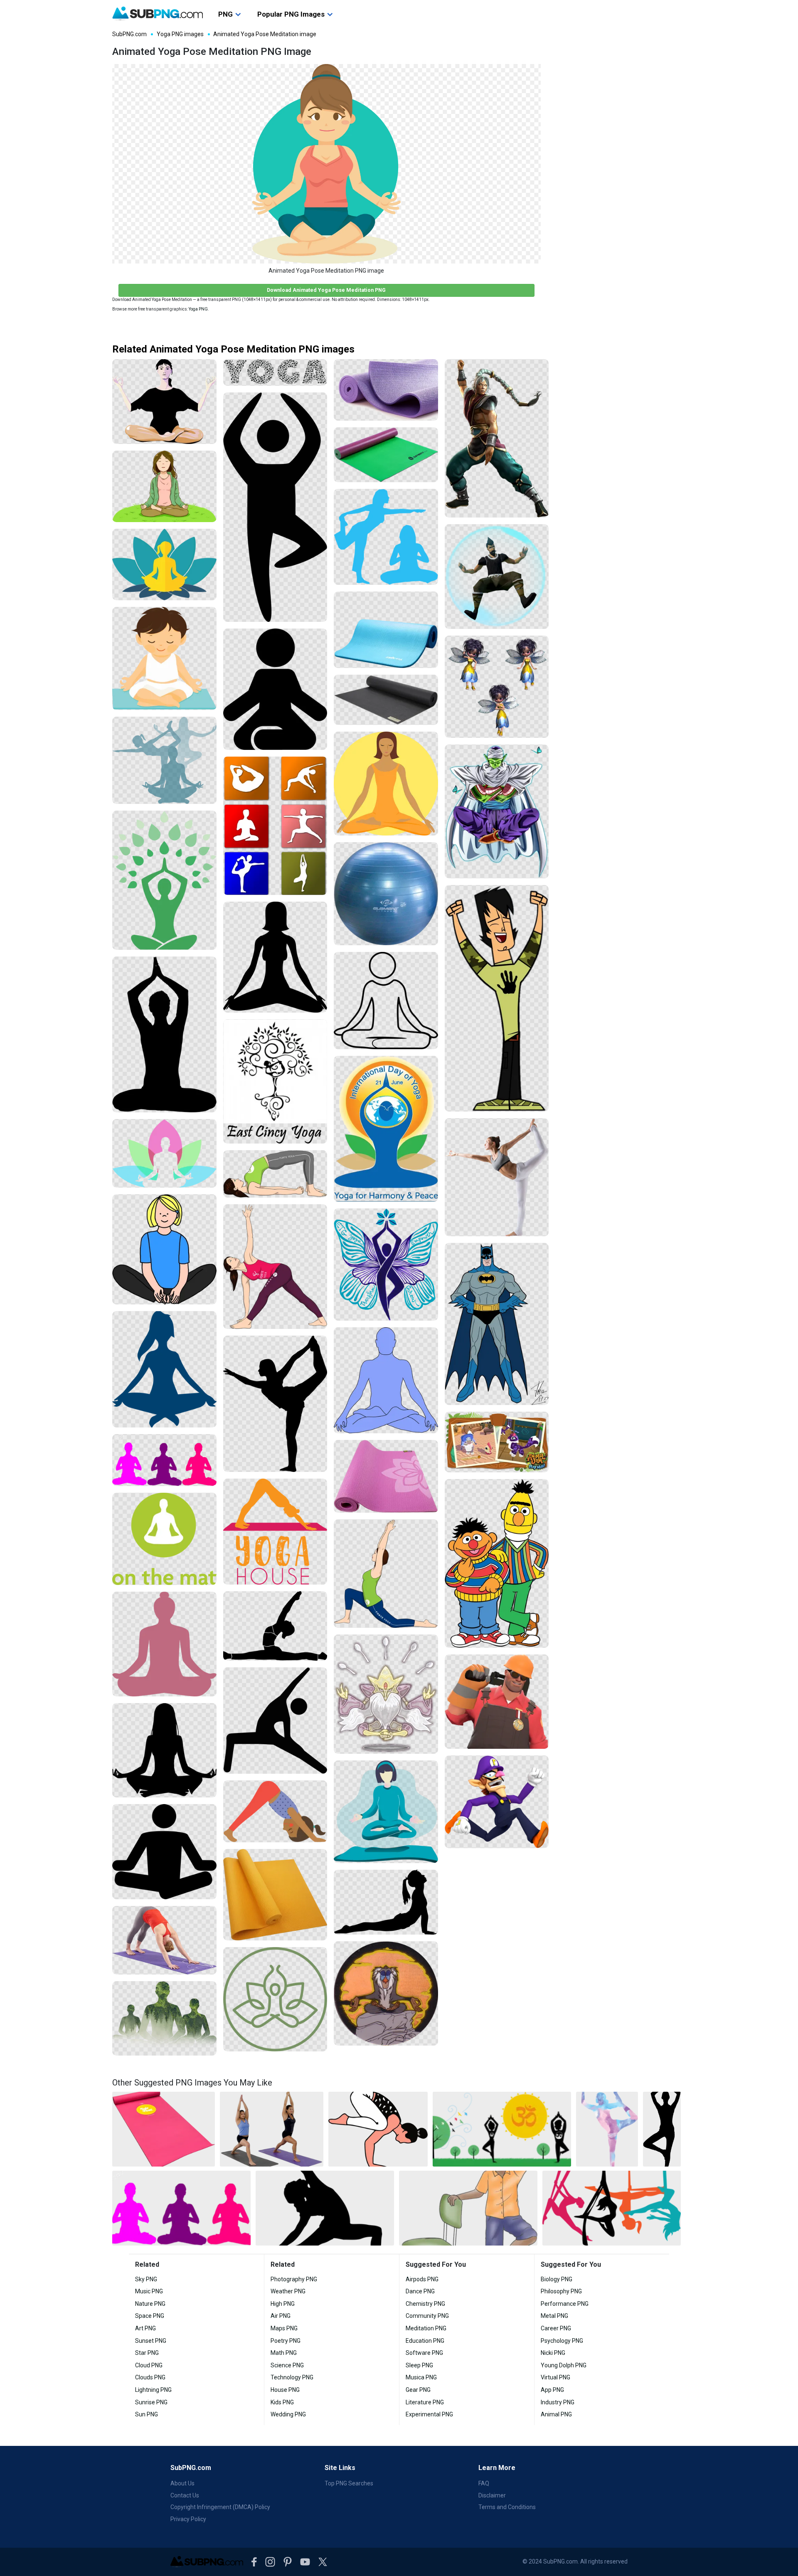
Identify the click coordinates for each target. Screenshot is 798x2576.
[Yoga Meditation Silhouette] (164, 1369)
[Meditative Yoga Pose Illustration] (164, 402)
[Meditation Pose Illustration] (386, 784)
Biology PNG (557, 2279)
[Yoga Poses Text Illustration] (275, 372)
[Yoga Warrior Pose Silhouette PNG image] (325, 2208)
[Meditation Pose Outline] (386, 1001)
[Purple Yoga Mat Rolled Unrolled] (386, 390)
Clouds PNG (150, 2377)
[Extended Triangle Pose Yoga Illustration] (275, 1267)
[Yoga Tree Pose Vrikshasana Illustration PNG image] (502, 2129)
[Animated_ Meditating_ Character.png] (497, 811)
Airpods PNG (422, 2279)
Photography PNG (294, 2279)
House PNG (285, 2390)
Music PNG (149, 2291)
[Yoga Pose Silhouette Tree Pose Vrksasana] (275, 507)
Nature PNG (150, 2304)
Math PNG (284, 2353)
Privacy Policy (188, 2519)
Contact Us (185, 2495)
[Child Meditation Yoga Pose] (164, 659)
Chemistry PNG (425, 2304)
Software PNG (424, 2353)
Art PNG (145, 2328)
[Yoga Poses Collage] (275, 826)
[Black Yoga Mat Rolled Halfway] (386, 700)
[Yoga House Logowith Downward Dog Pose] (275, 1532)
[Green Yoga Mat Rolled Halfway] (386, 455)
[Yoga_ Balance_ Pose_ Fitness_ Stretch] (497, 1177)
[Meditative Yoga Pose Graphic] (164, 564)
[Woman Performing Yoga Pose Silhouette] (386, 1902)
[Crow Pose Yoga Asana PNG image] (378, 2129)
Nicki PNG (553, 2353)
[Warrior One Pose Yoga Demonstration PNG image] (272, 2129)
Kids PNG (282, 2402)
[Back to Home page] (158, 14)
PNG (225, 14)
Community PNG (427, 2316)
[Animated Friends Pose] (497, 1564)
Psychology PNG (562, 2341)
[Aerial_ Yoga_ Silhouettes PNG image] (612, 2208)
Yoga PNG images (180, 34)
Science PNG (287, 2365)
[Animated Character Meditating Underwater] (497, 576)
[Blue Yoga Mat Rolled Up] (386, 630)
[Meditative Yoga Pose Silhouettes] (164, 760)
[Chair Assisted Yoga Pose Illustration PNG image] (468, 2208)
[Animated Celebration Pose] (497, 998)
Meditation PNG (426, 2328)
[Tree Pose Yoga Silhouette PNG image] (662, 2129)
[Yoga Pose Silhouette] (275, 689)
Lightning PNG (153, 2390)
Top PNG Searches (349, 2483)
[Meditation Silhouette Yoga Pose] (275, 957)
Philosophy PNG (561, 2291)
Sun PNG (147, 2414)
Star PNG (147, 2353)
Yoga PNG (198, 309)
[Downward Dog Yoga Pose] (164, 1940)
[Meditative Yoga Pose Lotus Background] (164, 1153)
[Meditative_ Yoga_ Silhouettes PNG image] (181, 2208)
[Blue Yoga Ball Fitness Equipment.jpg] (386, 894)
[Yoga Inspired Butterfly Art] (386, 1265)
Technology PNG (292, 2377)
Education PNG (425, 2341)
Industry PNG (558, 2402)
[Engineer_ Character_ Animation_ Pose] (497, 1701)
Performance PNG (565, 2304)
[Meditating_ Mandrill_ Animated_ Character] (386, 1993)
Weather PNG (288, 2291)
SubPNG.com (129, 34)
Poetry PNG (286, 2341)
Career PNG (556, 2328)
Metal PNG (554, 2316)
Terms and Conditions (507, 2507)
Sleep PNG (419, 2365)
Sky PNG (146, 2279)
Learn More (497, 2468)
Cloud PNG (149, 2365)
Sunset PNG (151, 2341)
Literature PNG (425, 2402)
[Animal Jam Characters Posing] (497, 1442)
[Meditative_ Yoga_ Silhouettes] (164, 1460)
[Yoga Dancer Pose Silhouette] (275, 1404)
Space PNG (150, 2316)
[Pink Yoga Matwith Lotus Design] (386, 1476)
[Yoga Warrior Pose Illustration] (386, 1574)
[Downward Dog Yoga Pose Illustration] (275, 1811)
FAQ (484, 2483)
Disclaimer (492, 2495)
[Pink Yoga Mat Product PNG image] (164, 2129)
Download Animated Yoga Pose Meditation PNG (326, 290)
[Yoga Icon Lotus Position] (275, 1999)
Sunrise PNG (151, 2402)
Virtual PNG (555, 2377)
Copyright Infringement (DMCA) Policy (220, 2507)
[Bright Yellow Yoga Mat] (275, 1895)
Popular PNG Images (291, 14)
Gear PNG (418, 2390)
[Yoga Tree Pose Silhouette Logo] (275, 1081)
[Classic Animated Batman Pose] (497, 1324)
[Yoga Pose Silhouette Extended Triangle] (275, 1721)
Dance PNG (420, 2291)
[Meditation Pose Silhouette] (164, 1644)
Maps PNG (284, 2328)
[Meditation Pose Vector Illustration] (386, 1812)
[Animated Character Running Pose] (497, 1802)
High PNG (283, 2304)
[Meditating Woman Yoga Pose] (164, 486)
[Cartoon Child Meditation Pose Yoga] (164, 1249)
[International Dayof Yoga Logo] (386, 1129)
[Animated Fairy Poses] (497, 687)
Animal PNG (556, 2414)
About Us (182, 2483)
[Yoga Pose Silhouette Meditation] (164, 880)
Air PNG (281, 2316)
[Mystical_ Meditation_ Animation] (386, 1694)
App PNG (552, 2390)
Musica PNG (421, 2377)
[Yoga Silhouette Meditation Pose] (164, 1034)
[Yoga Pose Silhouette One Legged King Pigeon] (275, 1626)
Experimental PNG (429, 2414)
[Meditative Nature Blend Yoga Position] (164, 2018)
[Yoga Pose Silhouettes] (386, 537)
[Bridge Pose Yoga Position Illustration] (275, 1174)
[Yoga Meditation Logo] (164, 1539)
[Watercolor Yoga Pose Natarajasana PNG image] (607, 2129)
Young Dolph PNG (564, 2365)
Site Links (340, 2468)
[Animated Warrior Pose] (497, 439)
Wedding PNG (288, 2414)
